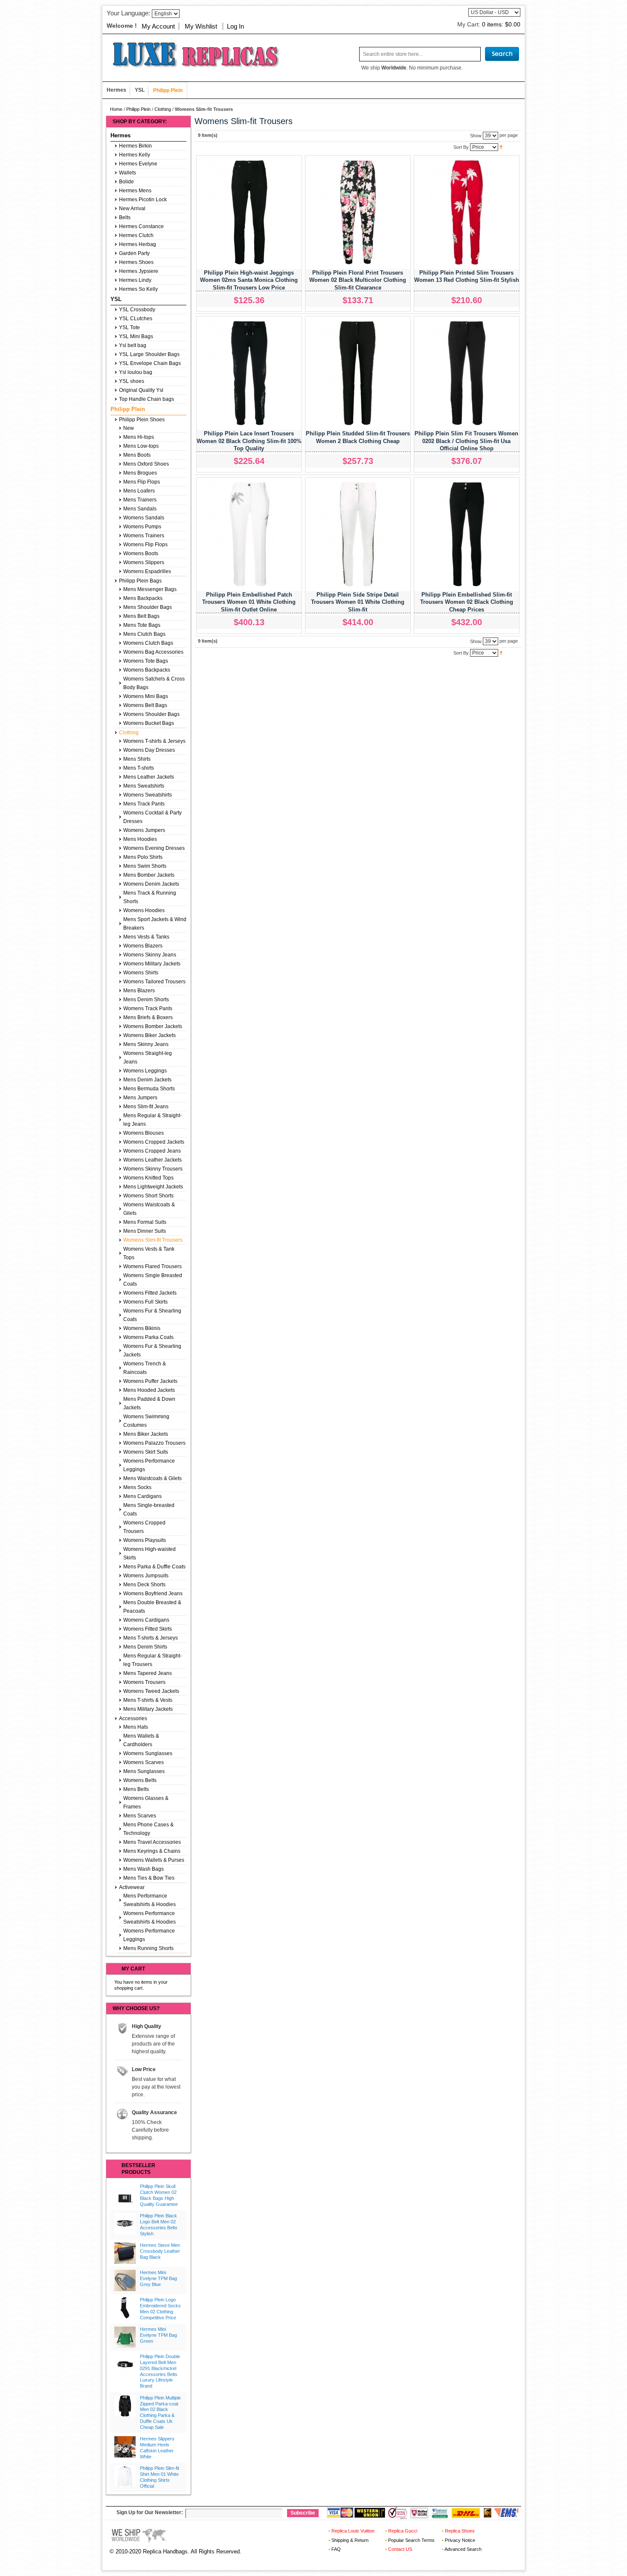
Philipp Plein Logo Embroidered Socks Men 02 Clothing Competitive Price (160, 2308)
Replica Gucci (403, 2531)
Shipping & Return (350, 2540)
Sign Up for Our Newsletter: (150, 2512)
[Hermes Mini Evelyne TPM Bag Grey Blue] (125, 2280)
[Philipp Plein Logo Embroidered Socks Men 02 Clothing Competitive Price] (125, 2308)
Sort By (461, 147)
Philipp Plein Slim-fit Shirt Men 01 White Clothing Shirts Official (160, 2477)
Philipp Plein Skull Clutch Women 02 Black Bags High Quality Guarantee (159, 2195)
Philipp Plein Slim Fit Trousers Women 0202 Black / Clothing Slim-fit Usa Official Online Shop (466, 441)
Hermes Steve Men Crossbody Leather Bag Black (160, 2251)
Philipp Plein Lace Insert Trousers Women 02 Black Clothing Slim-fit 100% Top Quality (249, 441)
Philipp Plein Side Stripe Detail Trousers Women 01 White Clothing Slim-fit (358, 602)
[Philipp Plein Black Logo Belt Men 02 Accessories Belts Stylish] (125, 2224)
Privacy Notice (460, 2540)
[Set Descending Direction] (501, 147)
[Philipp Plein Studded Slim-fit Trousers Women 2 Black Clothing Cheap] (358, 373)
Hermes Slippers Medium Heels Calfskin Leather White (157, 2447)
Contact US (400, 2549)
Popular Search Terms (411, 2540)
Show (476, 135)
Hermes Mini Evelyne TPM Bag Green (158, 2335)
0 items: (501, 24)
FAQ (336, 2549)
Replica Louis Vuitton (353, 2531)
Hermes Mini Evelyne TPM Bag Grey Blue (158, 2278)
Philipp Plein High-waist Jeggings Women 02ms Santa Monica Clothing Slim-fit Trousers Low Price (249, 280)
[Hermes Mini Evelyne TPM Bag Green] (125, 2337)
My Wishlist (201, 26)
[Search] (502, 54)
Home (116, 109)
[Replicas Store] (192, 54)
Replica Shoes (460, 2531)
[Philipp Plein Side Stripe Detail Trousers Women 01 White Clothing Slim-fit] (358, 534)
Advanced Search (463, 2549)
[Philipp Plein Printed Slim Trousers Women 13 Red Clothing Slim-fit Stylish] (467, 212)
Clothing (163, 109)
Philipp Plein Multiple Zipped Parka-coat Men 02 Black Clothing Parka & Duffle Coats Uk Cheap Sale (160, 2412)
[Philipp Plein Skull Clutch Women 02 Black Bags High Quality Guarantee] (125, 2194)
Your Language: (128, 13)
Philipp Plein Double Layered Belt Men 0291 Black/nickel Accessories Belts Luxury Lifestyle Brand (160, 2371)
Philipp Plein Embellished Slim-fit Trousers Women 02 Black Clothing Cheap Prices (467, 602)
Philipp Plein (138, 109)
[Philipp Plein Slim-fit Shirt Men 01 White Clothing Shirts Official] (125, 2476)
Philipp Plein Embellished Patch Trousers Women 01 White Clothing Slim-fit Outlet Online (249, 602)
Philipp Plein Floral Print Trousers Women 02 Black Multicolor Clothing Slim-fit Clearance (358, 280)
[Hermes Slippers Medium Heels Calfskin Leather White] (125, 2447)
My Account (158, 26)
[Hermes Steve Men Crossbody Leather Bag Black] (125, 2253)
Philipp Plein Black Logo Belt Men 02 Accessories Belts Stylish (159, 2224)
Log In (235, 26)
